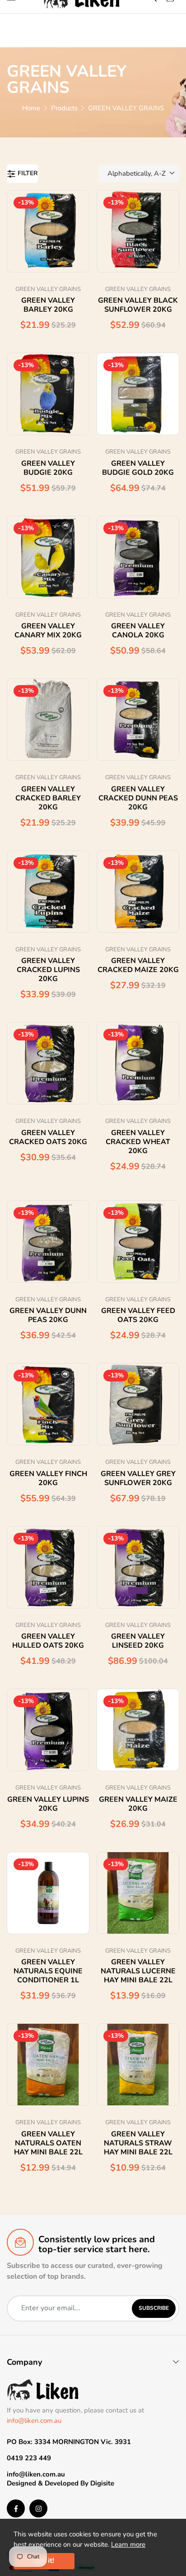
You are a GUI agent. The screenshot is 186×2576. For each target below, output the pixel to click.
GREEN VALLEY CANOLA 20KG (138, 631)
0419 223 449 (29, 2458)
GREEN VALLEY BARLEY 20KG (48, 305)
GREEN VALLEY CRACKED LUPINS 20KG (48, 970)
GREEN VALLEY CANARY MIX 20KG (48, 631)
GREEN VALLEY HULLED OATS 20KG (48, 1641)
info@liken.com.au (34, 2421)
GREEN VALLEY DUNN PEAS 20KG (48, 1315)
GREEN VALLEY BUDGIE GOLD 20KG (138, 468)
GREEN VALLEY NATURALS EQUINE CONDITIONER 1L (48, 1971)
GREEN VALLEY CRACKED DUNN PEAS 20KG (138, 798)
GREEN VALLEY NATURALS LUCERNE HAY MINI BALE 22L (138, 1971)
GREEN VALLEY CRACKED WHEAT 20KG (138, 1142)
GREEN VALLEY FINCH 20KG (48, 1478)
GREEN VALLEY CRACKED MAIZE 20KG (138, 965)
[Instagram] (38, 2508)
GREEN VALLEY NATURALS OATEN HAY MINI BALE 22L (48, 2143)
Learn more (128, 2544)
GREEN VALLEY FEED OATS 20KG (138, 1315)
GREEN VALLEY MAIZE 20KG (138, 1804)
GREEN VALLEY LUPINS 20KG (48, 1804)
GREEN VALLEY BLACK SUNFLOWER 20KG (138, 305)
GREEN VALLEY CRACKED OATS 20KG (48, 1137)
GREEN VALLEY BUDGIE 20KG (48, 468)
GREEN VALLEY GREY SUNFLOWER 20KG (138, 1478)
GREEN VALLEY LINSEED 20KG (138, 1641)
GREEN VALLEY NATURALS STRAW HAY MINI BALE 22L (138, 2143)
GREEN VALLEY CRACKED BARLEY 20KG (48, 798)
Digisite (102, 2483)
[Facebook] (16, 2508)
